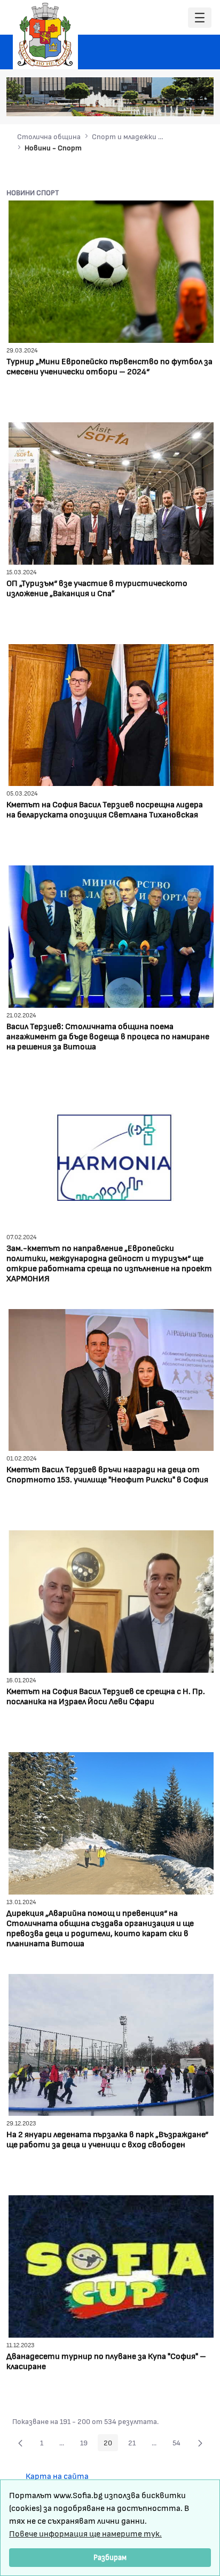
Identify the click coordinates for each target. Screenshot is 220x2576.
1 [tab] (134, 102)
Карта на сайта (57, 2475)
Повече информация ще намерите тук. (85, 2533)
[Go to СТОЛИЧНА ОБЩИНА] (45, 35)
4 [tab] (166, 102)
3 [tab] (155, 102)
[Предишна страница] (20, 2443)
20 (111, 2444)
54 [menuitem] (179, 2444)
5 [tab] (177, 102)
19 (87, 2444)
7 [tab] (198, 102)
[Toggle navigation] (200, 18)
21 (135, 2444)
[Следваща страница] (200, 2443)
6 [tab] (187, 102)
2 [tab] (145, 102)
